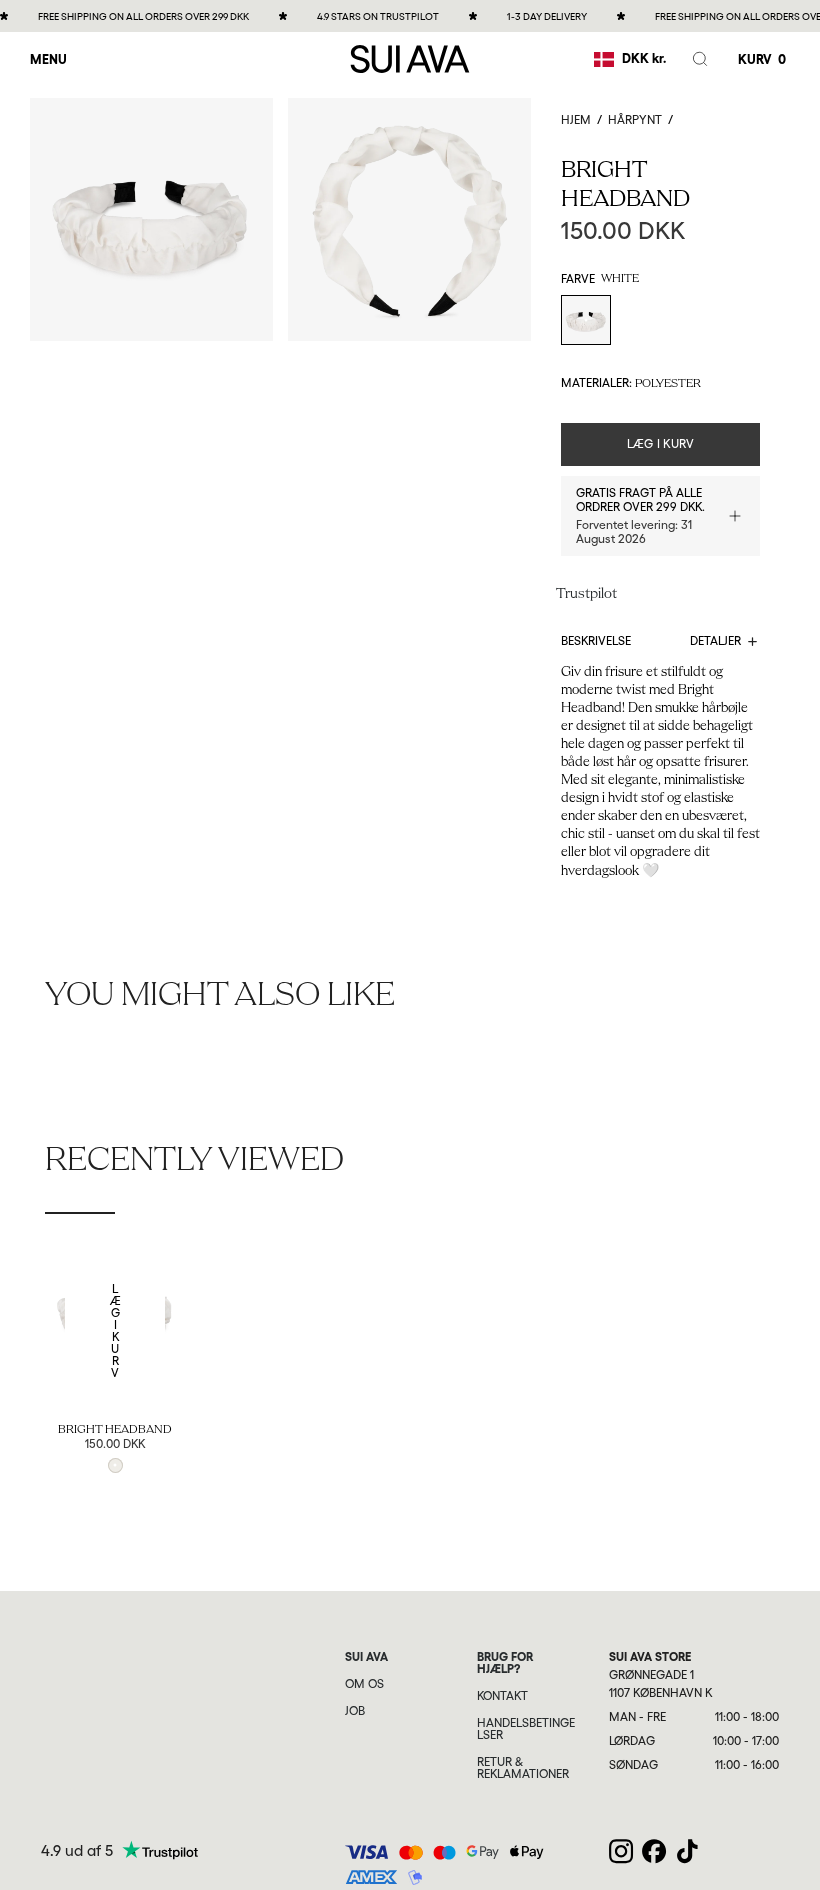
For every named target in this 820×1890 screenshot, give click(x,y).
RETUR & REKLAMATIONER (523, 1768)
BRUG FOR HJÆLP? (505, 1663)
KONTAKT (502, 1696)
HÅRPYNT (635, 120)
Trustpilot (586, 594)
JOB (355, 1711)
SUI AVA (366, 1657)
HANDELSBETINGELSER (526, 1729)
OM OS (364, 1684)
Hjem (576, 120)
